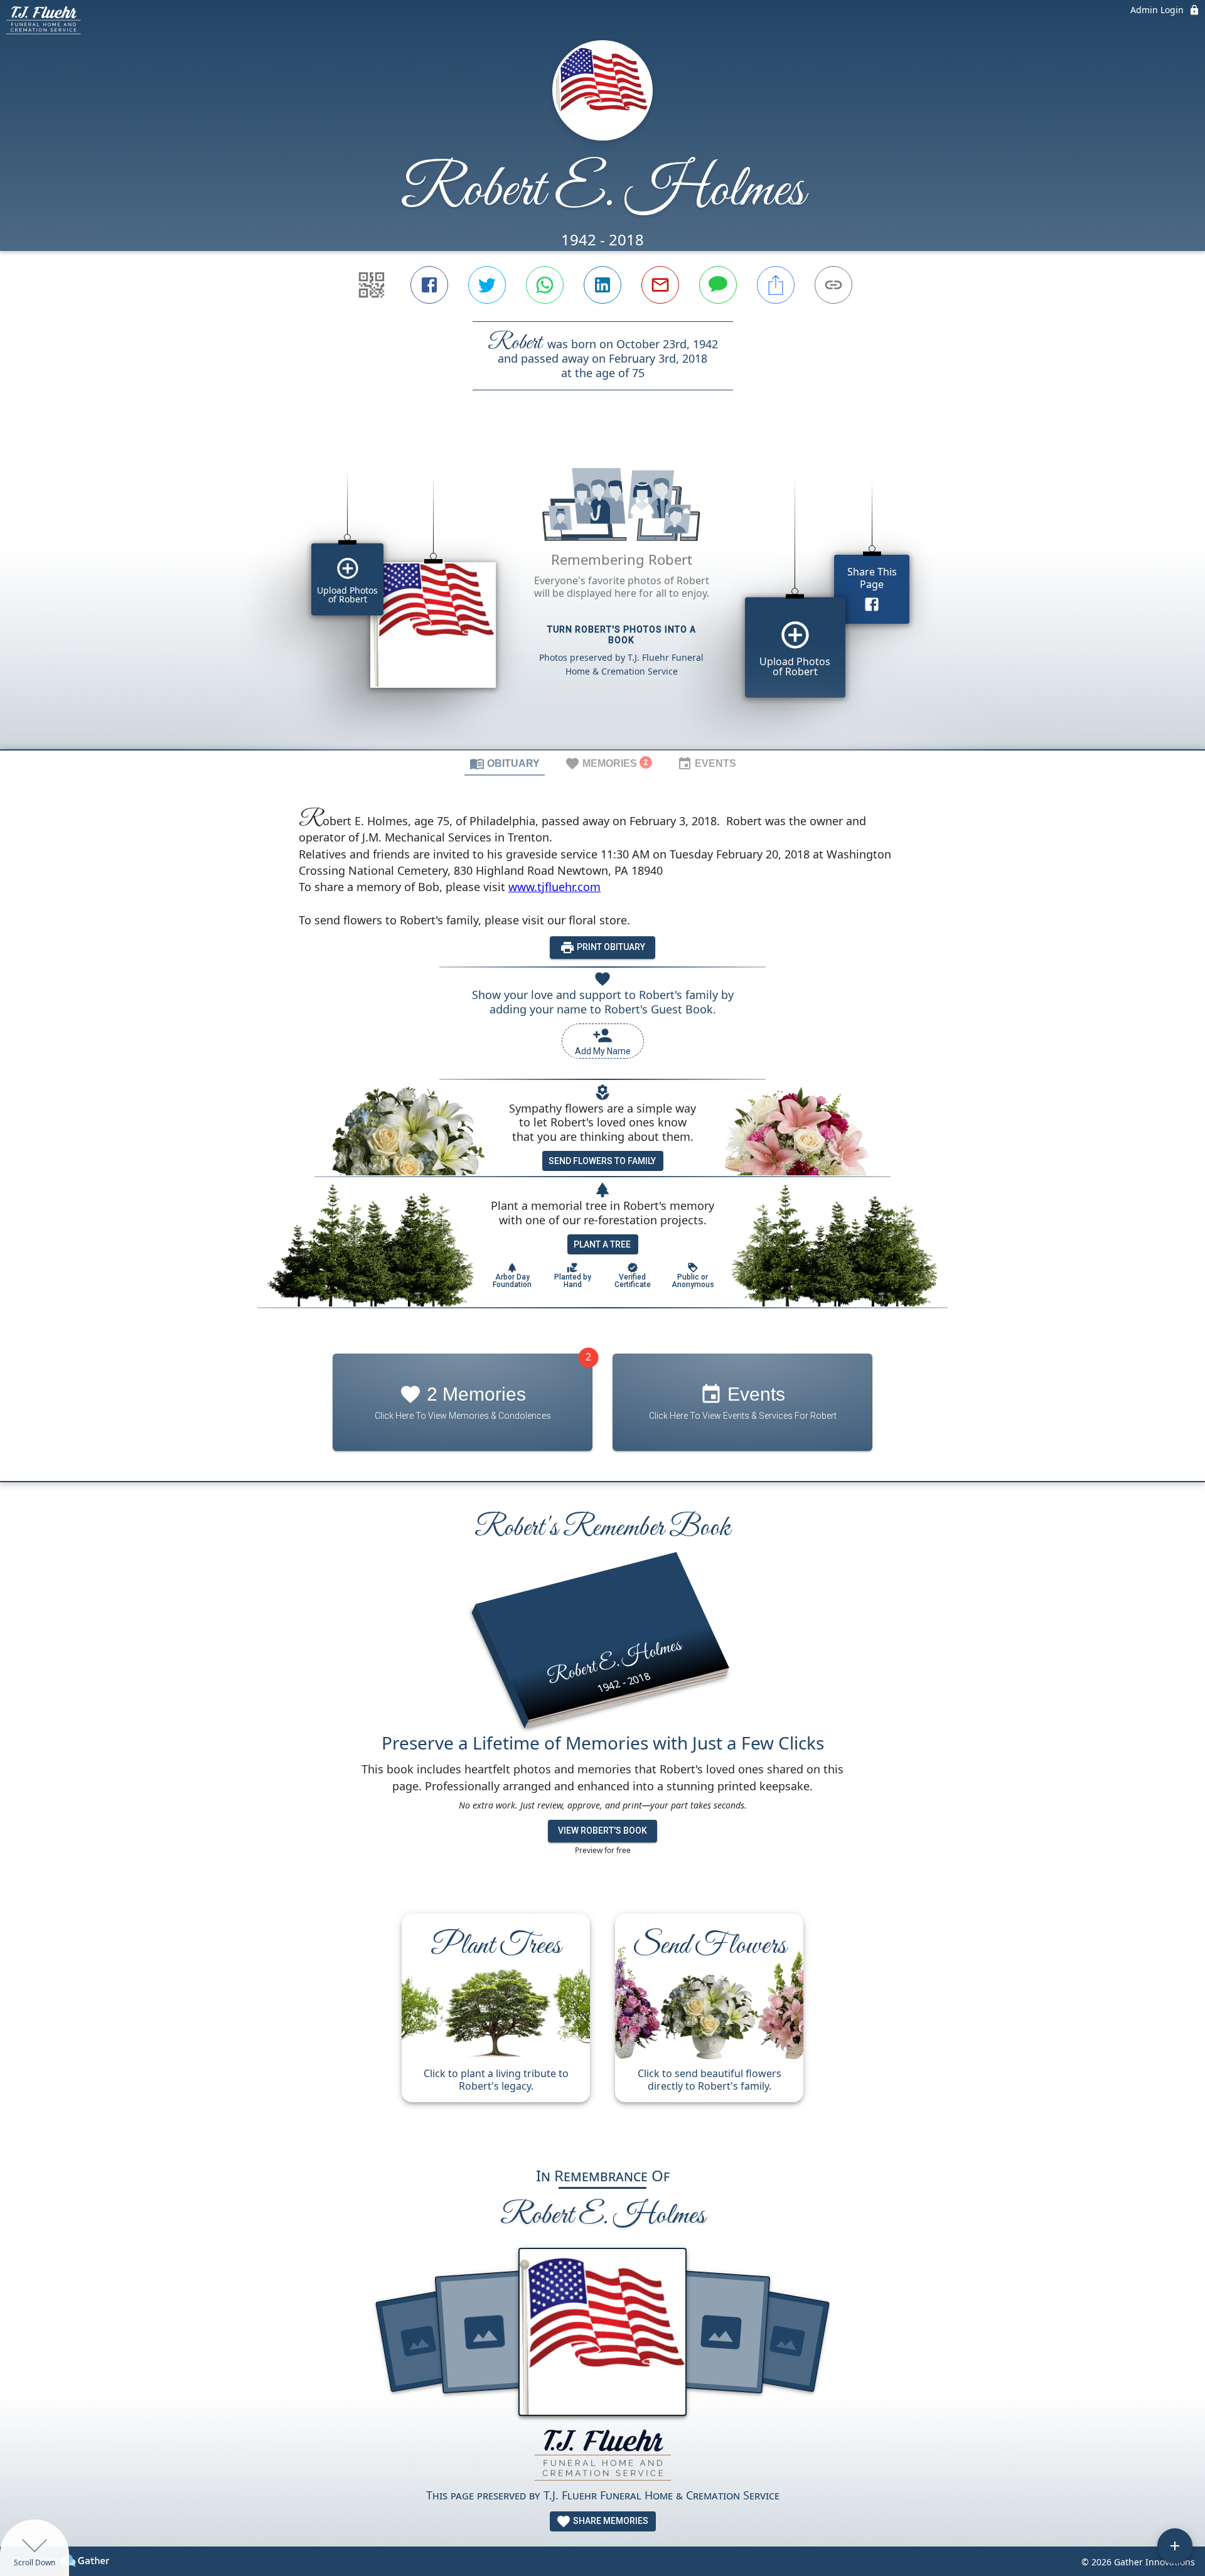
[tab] (505, 763)
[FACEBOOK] (429, 285)
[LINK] (833, 285)
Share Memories (610, 2521)
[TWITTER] (487, 285)
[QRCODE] (372, 285)
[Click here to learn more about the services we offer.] (602, 2456)
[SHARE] (776, 285)
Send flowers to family (602, 1161)
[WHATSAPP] (545, 285)
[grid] (602, 591)
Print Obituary (610, 947)
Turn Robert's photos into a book (622, 635)
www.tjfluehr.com (554, 887)
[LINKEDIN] (602, 285)
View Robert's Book (602, 1830)
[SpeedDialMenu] (1175, 2546)
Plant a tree (602, 1244)
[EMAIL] (660, 285)
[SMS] (718, 285)
